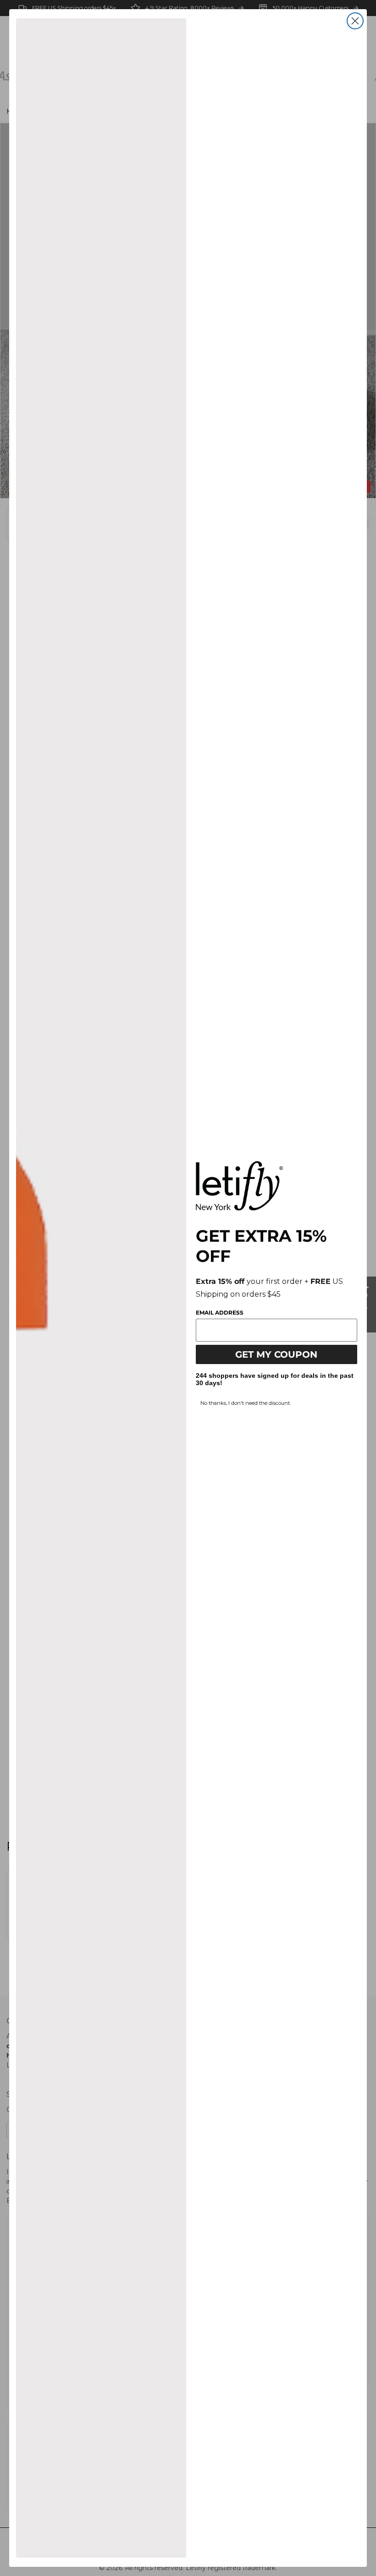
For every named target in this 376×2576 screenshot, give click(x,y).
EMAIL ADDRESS (220, 1313)
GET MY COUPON (276, 1354)
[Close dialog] (355, 21)
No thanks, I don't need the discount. (246, 1403)
